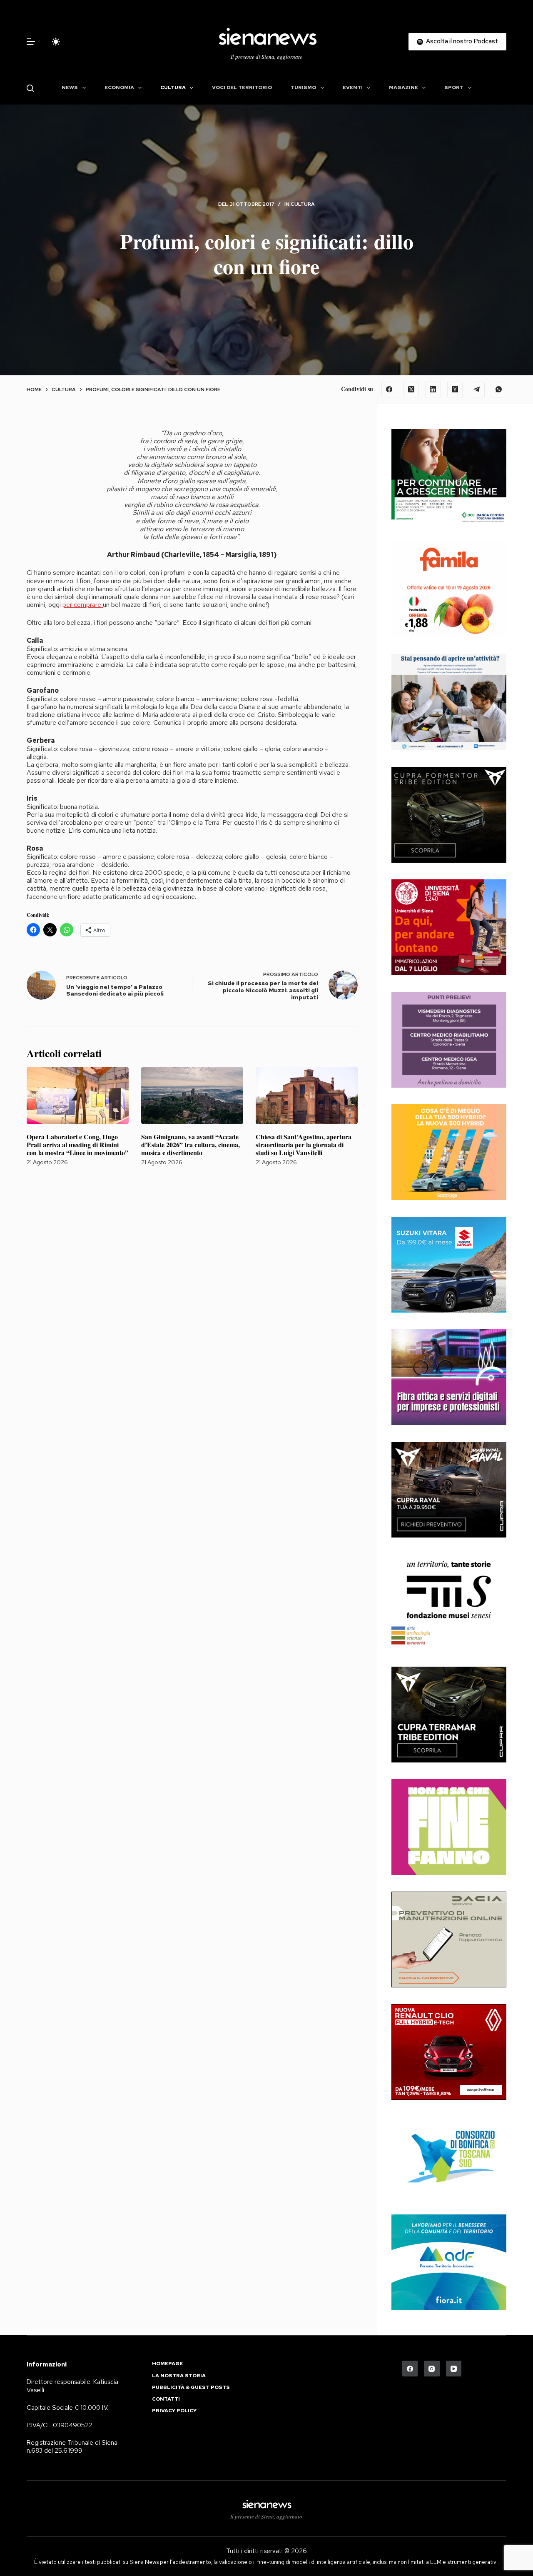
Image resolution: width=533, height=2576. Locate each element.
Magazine (403, 87)
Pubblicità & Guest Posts (191, 2388)
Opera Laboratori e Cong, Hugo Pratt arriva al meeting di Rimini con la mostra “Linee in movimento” (77, 1144)
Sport (454, 87)
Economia (119, 87)
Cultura (173, 87)
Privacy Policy (174, 2411)
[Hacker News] (455, 389)
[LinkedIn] (433, 389)
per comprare (83, 605)
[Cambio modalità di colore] (56, 42)
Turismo (303, 87)
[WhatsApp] (499, 389)
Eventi (353, 87)
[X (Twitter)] (411, 389)
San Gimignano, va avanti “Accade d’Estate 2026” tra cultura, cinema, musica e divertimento (191, 1144)
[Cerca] (30, 88)
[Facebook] (389, 389)
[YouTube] (454, 2369)
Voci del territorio (242, 87)
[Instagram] (432, 2369)
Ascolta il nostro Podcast (462, 41)
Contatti (166, 2399)
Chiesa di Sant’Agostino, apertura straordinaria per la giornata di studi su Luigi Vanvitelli (304, 1144)
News (70, 87)
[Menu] (31, 42)
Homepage (167, 2364)
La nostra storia (179, 2376)
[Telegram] (477, 389)
